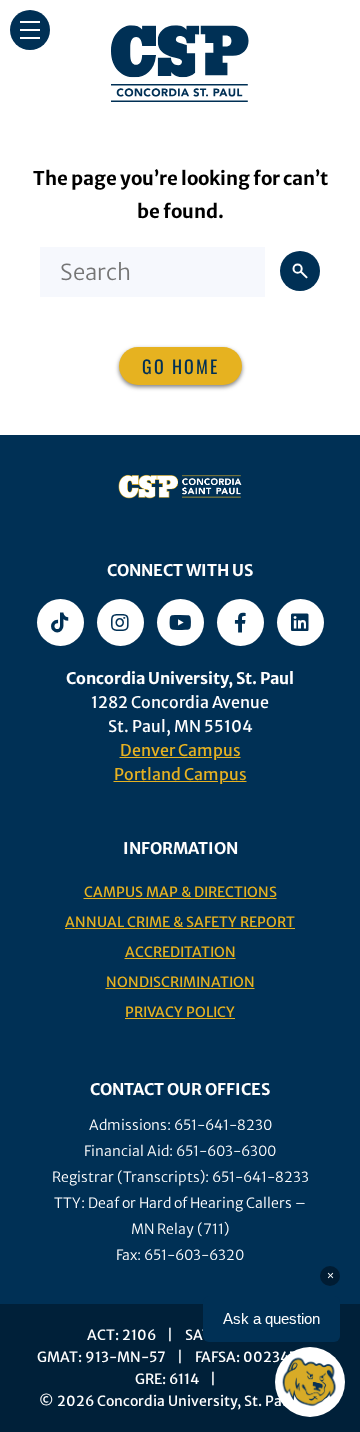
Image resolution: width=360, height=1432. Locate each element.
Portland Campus (180, 774)
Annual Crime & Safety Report (180, 922)
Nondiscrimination (180, 982)
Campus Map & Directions (180, 892)
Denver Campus (180, 750)
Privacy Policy (180, 1012)
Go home (180, 366)
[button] (30, 30)
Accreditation (180, 952)
